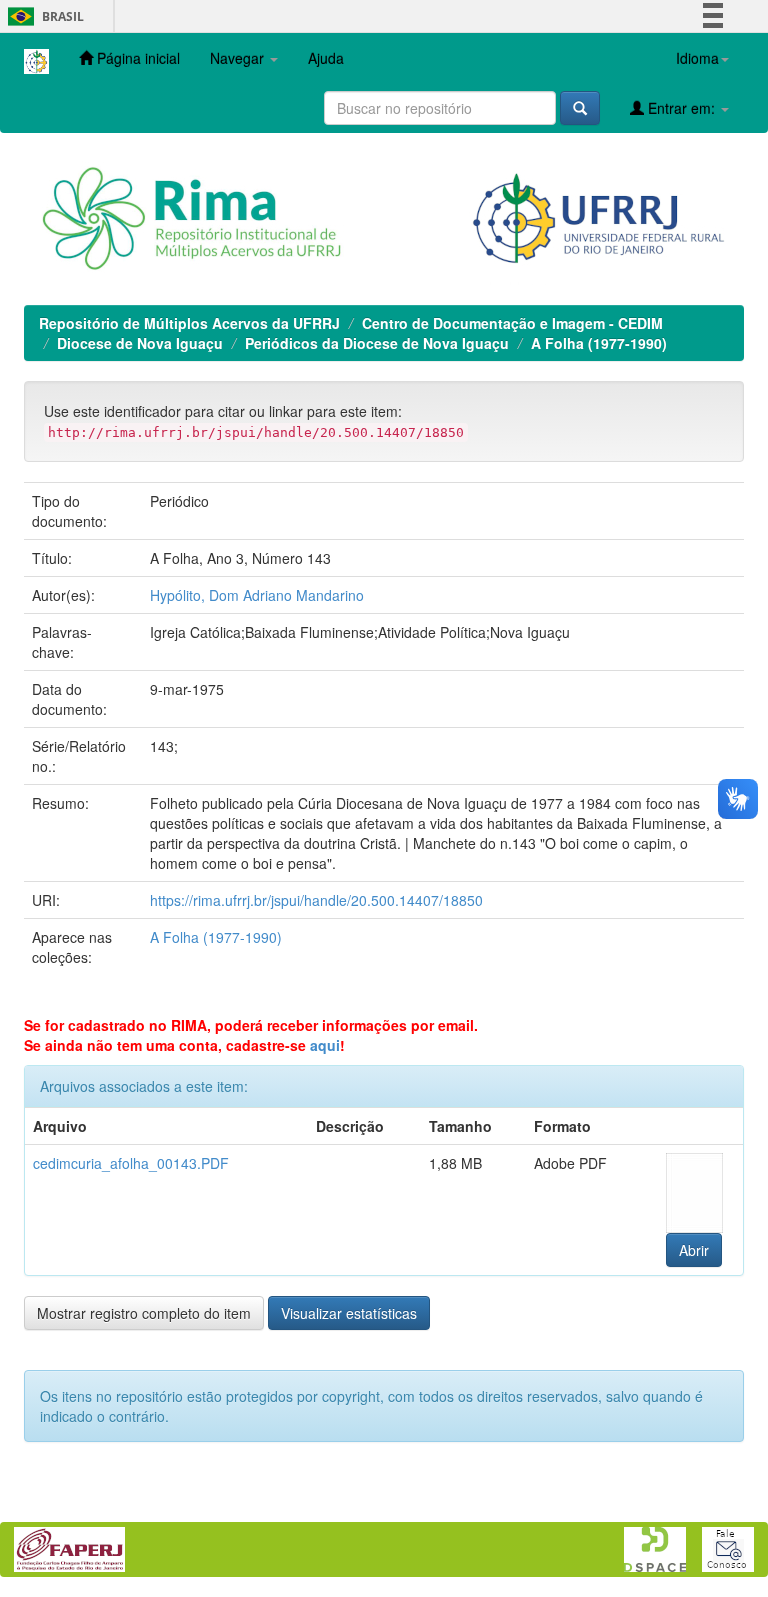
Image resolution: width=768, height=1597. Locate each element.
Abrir (694, 1250)
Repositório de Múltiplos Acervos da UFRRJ (189, 323)
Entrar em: (681, 108)
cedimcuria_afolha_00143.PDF (131, 1163)
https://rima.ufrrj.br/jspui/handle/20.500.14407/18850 (316, 900)
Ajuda (326, 58)
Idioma (697, 58)
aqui (325, 1045)
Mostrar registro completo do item (144, 1313)
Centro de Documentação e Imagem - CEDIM (512, 323)
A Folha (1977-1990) (599, 343)
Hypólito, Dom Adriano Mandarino (257, 595)
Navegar (239, 58)
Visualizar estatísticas (349, 1313)
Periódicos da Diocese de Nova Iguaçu (377, 343)
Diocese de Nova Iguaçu (140, 343)
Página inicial (136, 58)
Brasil (42, 16)
